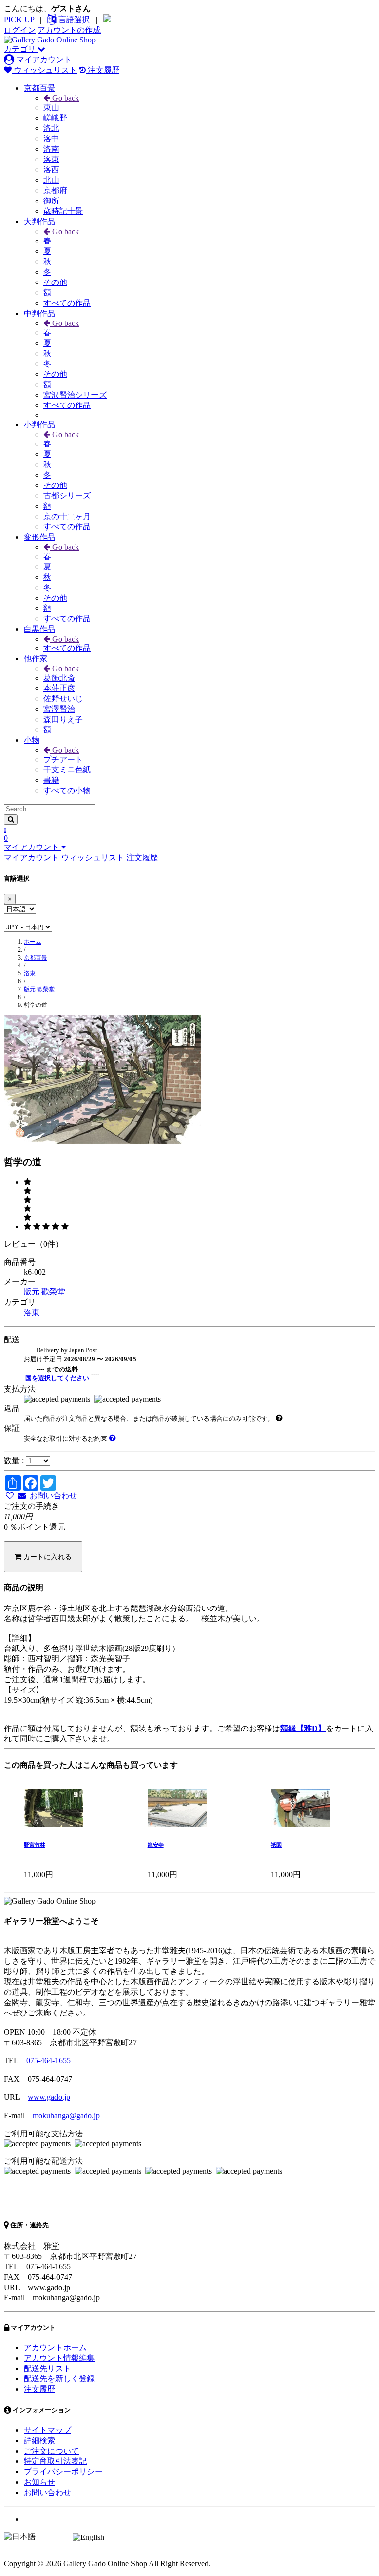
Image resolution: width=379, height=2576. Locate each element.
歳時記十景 (63, 211)
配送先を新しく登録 (59, 2379)
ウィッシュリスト (44, 70)
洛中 (51, 139)
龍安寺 (156, 1845)
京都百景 (39, 88)
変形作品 (39, 537)
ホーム (33, 942)
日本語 (49, 2536)
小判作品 (39, 424)
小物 (32, 740)
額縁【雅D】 (303, 1728)
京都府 (55, 190)
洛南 (51, 149)
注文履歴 (103, 70)
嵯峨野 (55, 118)
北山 (51, 180)
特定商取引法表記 (55, 2461)
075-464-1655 (48, 2061)
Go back (65, 98)
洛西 (51, 170)
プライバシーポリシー (63, 2472)
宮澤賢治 (59, 709)
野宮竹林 (35, 1845)
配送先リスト (47, 2368)
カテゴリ (21, 49)
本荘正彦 (59, 688)
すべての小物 (67, 790)
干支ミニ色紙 (67, 770)
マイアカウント (43, 60)
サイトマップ (47, 2430)
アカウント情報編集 (59, 2358)
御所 (51, 201)
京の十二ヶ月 (67, 516)
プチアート (63, 759)
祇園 (276, 1845)
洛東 (51, 159)
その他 (55, 282)
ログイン (20, 30)
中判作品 (39, 313)
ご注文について (51, 2451)
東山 (51, 107)
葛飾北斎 (59, 678)
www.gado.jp (49, 2097)
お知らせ (39, 2482)
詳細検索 (39, 2440)
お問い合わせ (51, 1496)
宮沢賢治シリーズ (75, 395)
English (118, 2536)
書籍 (51, 780)
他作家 (36, 659)
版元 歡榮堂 (39, 989)
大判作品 (39, 221)
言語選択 (73, 20)
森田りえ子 (63, 719)
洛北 (51, 128)
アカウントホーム (55, 2348)
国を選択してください (57, 1378)
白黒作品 (39, 629)
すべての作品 (67, 303)
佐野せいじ (63, 699)
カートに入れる (46, 1557)
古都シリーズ (67, 496)
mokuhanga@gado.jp (66, 2115)
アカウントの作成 (69, 30)
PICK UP (19, 20)
